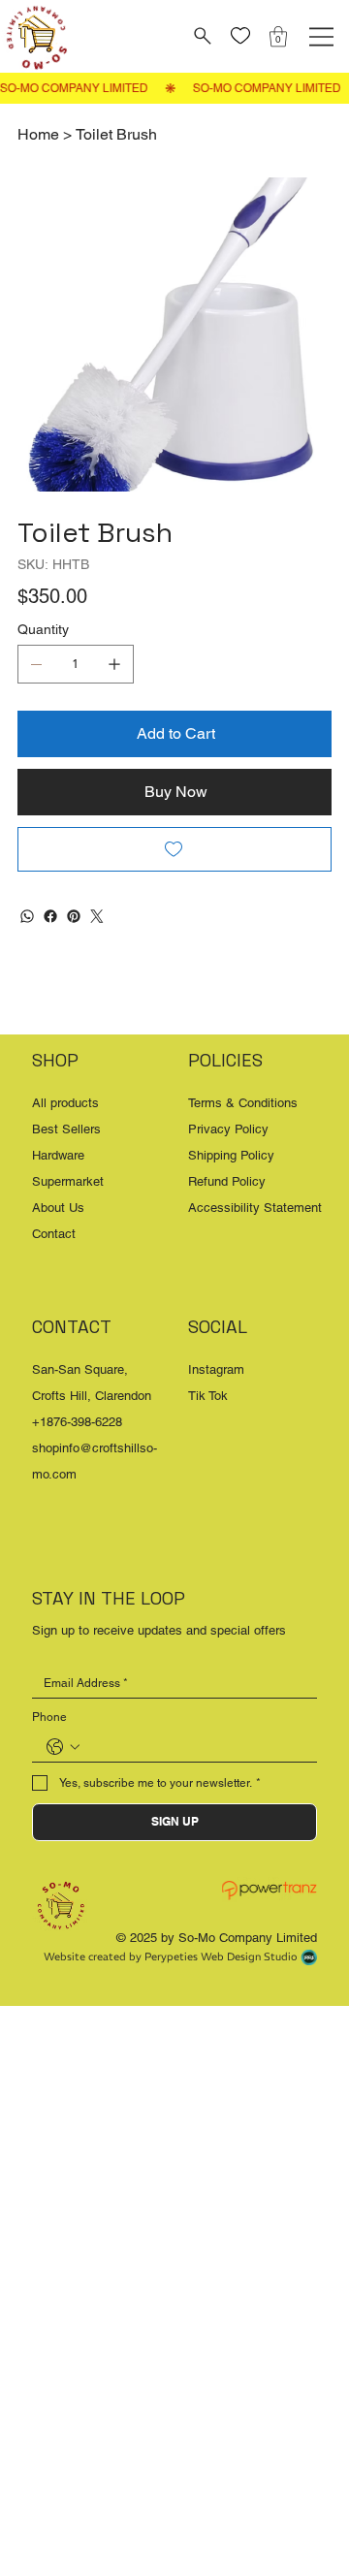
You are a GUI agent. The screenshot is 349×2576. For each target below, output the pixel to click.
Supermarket (68, 1181)
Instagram (216, 1369)
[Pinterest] (74, 916)
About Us (58, 1208)
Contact (54, 1234)
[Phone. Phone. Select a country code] (63, 1747)
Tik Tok (208, 1396)
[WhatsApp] (27, 916)
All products (65, 1103)
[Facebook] (50, 916)
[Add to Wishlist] (174, 849)
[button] (278, 36)
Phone (49, 1717)
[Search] (200, 36)
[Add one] (114, 664)
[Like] (241, 36)
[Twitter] (97, 916)
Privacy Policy (228, 1129)
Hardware (58, 1155)
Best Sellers (66, 1129)
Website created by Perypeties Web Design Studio (171, 1956)
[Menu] (321, 37)
